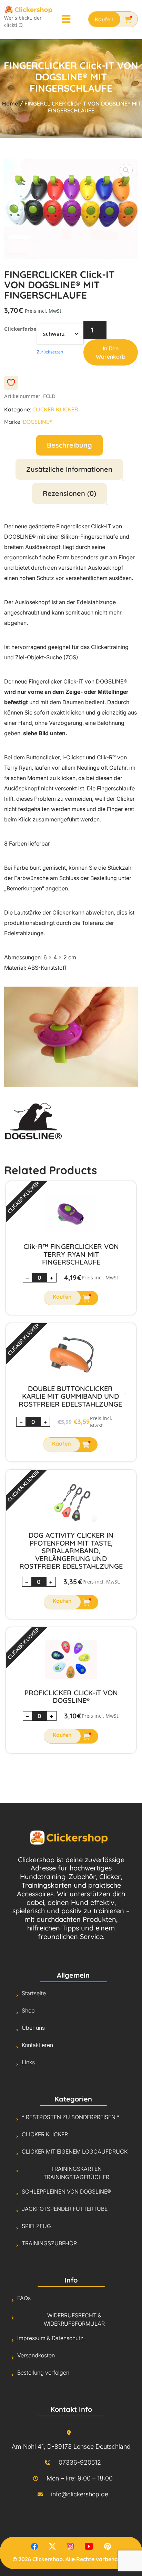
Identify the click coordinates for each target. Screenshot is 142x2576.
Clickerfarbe (20, 329)
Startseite (34, 1993)
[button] (126, 170)
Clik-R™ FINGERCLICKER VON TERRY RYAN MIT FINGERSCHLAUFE (71, 1254)
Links (28, 2062)
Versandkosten (36, 2355)
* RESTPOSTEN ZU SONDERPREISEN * (71, 2117)
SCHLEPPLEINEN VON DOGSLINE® (66, 2191)
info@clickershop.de (80, 2494)
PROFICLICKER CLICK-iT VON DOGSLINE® (71, 1697)
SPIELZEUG (36, 2226)
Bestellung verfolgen (43, 2373)
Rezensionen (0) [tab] (69, 493)
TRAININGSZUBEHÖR (49, 2243)
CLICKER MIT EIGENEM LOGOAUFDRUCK (75, 2151)
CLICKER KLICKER (55, 409)
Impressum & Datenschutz (50, 2338)
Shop (28, 2010)
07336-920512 (80, 2462)
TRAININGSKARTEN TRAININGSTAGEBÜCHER (76, 2173)
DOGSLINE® (37, 422)
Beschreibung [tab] (69, 445)
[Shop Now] (71, 1298)
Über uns (33, 2028)
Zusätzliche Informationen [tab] (69, 469)
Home (11, 103)
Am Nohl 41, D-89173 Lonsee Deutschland (71, 2447)
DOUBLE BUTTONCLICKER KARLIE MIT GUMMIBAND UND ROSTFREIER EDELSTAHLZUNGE (70, 1396)
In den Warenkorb (111, 352)
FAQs (24, 2298)
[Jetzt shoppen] (113, 19)
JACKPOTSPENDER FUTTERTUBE (65, 2209)
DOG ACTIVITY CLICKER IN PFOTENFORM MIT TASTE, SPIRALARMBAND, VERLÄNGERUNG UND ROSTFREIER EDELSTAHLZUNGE (71, 1551)
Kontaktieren (37, 2045)
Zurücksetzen (50, 352)
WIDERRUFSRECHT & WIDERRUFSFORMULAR (74, 2319)
